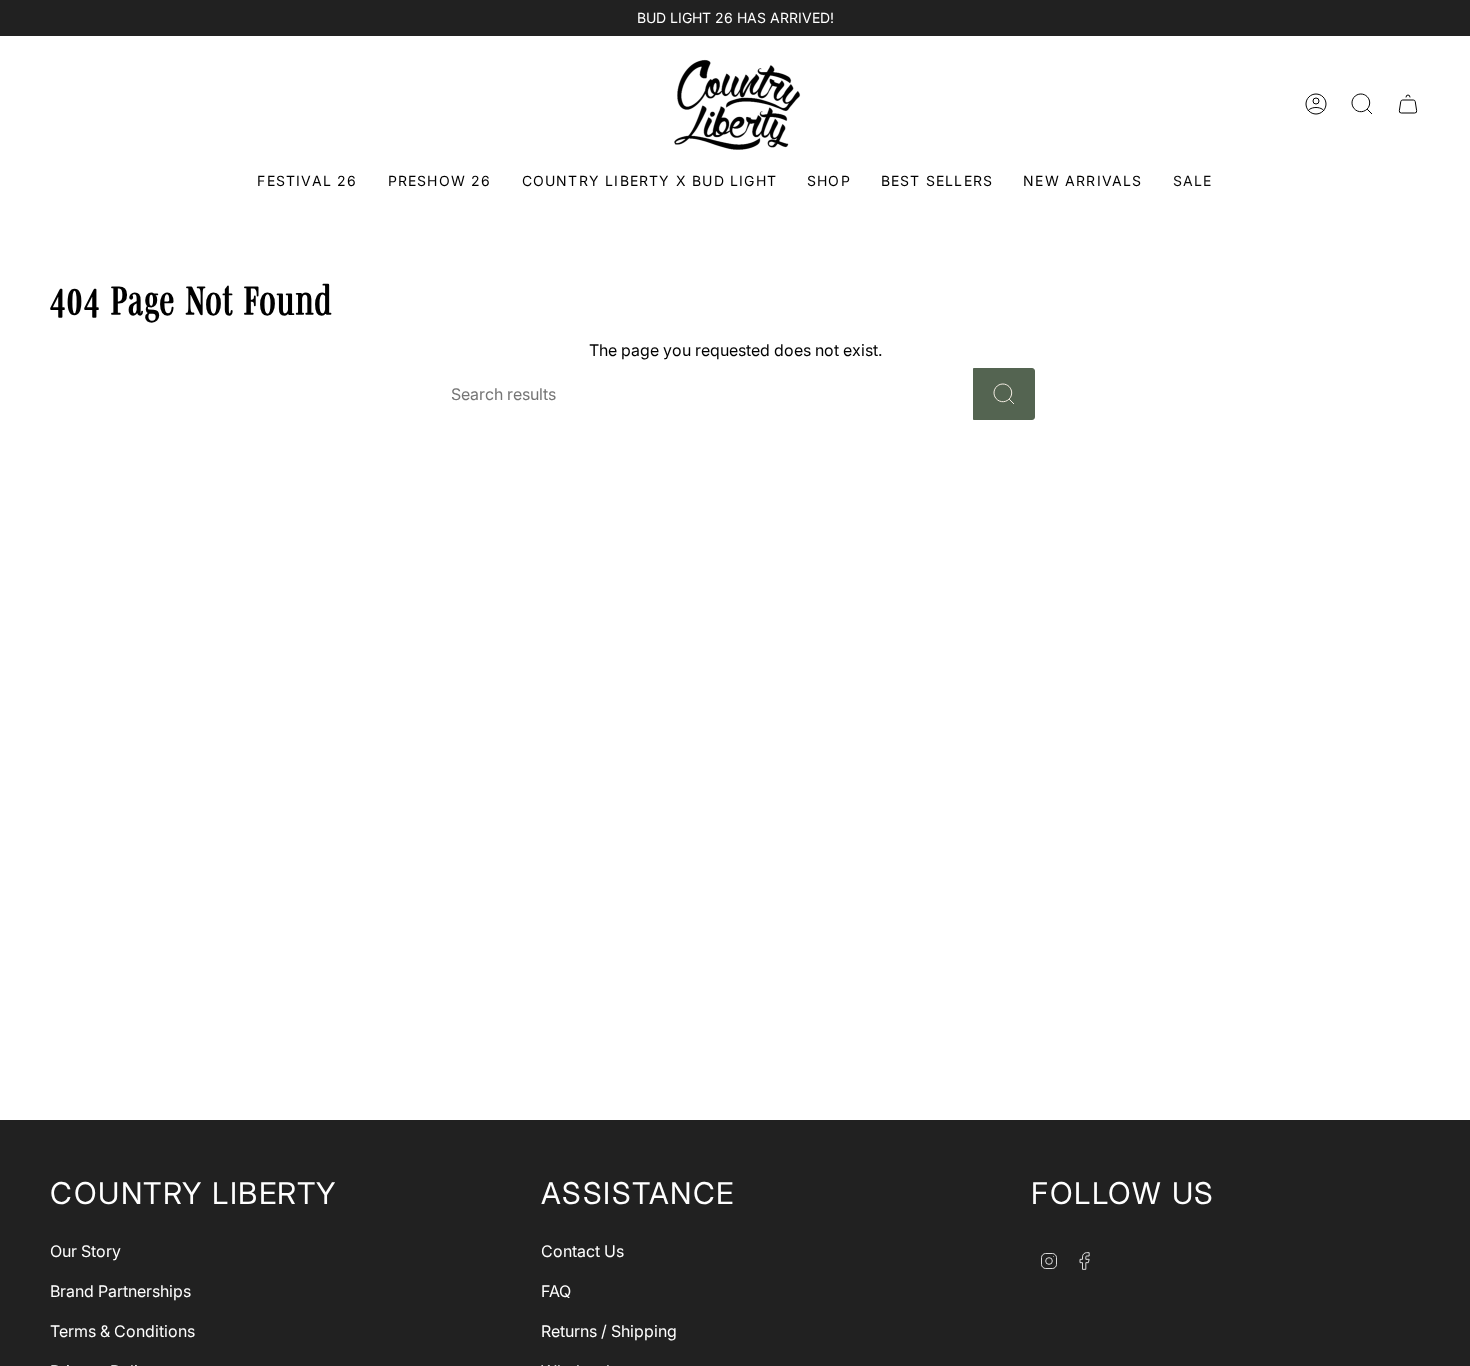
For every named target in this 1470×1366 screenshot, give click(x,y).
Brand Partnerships (120, 1291)
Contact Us (582, 1251)
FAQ (556, 1291)
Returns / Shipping (609, 1331)
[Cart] (1408, 104)
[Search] (1004, 394)
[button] (829, 182)
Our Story (85, 1251)
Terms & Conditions (122, 1331)
